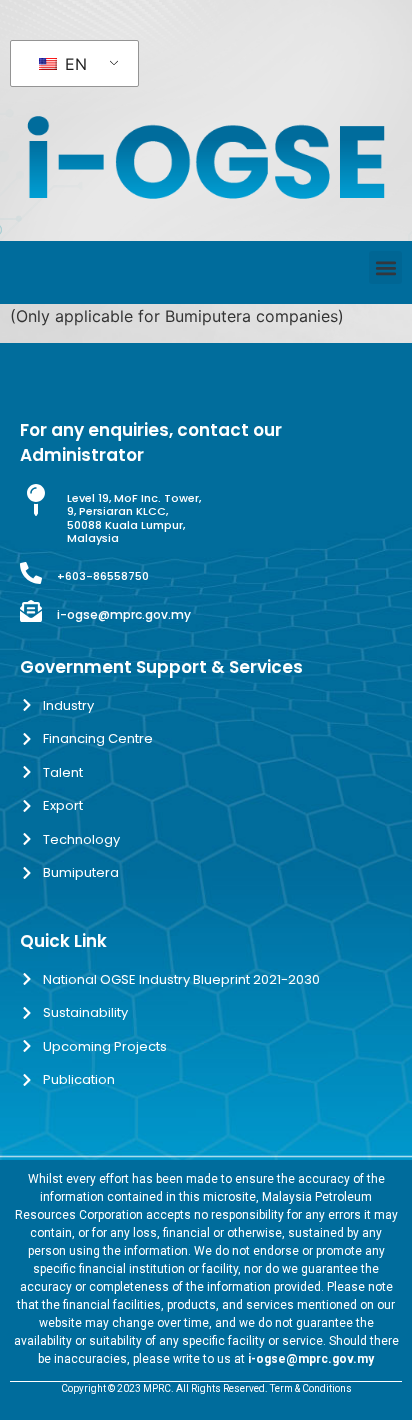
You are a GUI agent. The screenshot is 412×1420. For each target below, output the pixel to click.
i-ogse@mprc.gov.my (124, 614)
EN (73, 64)
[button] (385, 267)
